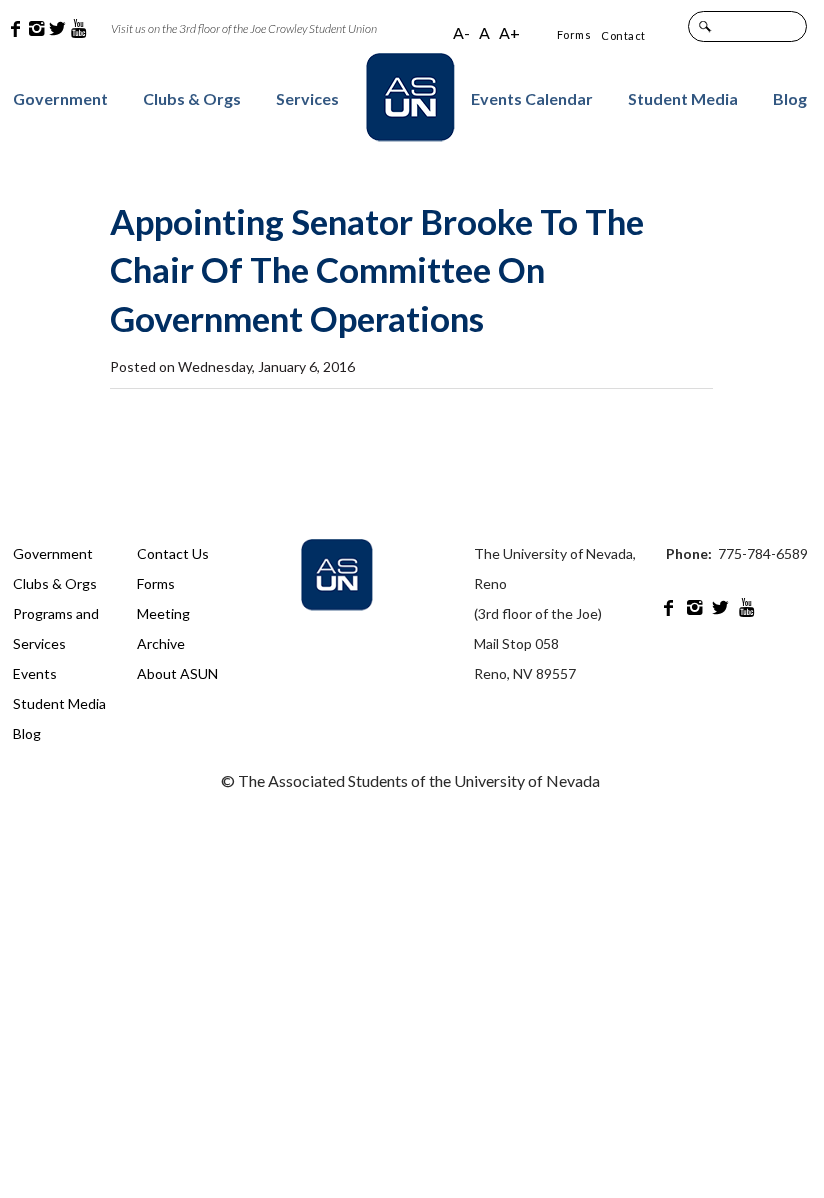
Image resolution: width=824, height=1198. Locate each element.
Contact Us (173, 553)
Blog (790, 98)
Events (35, 673)
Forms (574, 34)
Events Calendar (532, 98)
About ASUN (177, 673)
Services (307, 98)
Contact (623, 35)
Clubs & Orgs (192, 98)
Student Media (683, 98)
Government (60, 98)
